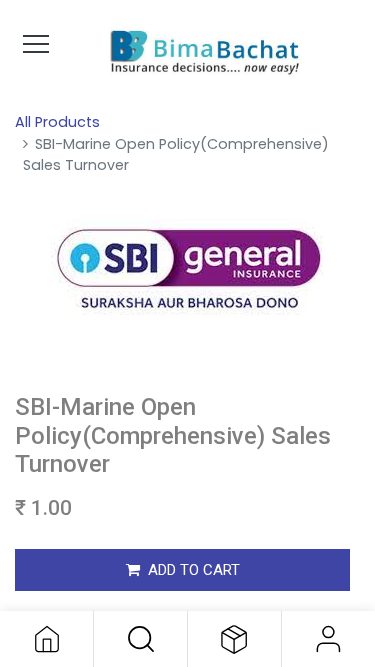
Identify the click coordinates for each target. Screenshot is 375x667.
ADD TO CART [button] (194, 570)
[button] (140, 639)
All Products (57, 122)
